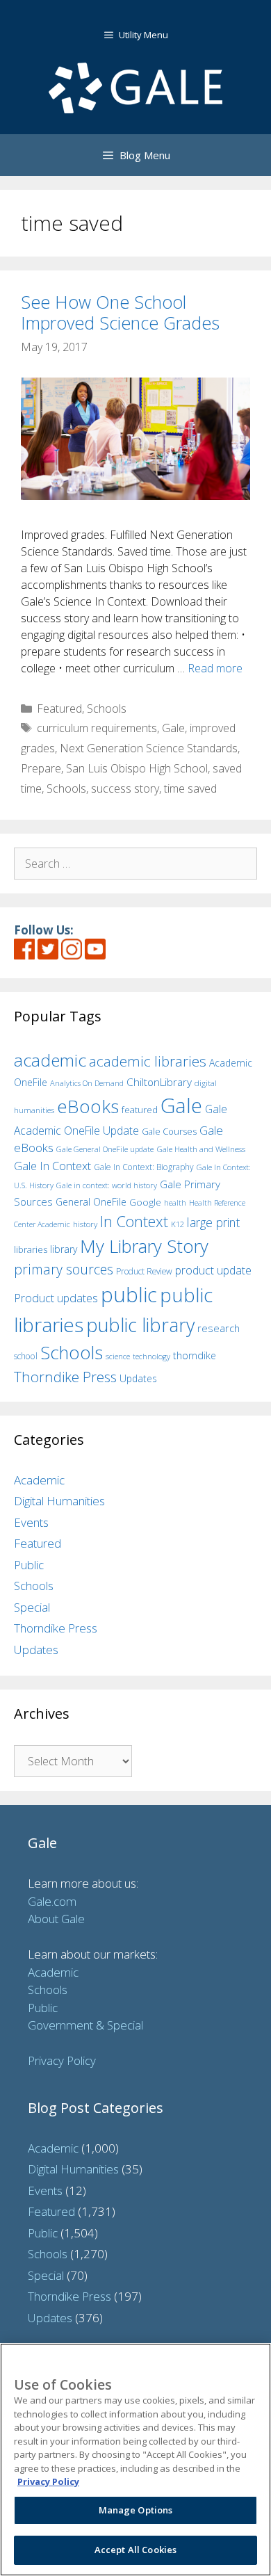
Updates (138, 1378)
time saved (190, 788)
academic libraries (148, 1061)
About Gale (56, 1919)
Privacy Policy (62, 2060)
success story (125, 788)
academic (50, 1060)
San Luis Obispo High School (137, 768)
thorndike (195, 1355)
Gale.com (52, 1901)
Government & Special (85, 2025)
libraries (31, 1249)
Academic (39, 1480)
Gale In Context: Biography (144, 1167)
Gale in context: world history (107, 1185)
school (26, 1356)
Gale (173, 728)
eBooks (88, 1106)
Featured (59, 708)
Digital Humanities (59, 1501)
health (175, 1202)
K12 (178, 1224)
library (64, 1249)
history (85, 1224)
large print (213, 1222)
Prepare (41, 768)
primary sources (64, 1269)
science (118, 1356)
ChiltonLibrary (159, 1082)
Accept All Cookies (135, 2550)
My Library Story (144, 1246)
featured (140, 1110)
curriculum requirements (97, 728)
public (129, 1295)
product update (213, 1270)
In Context (134, 1221)
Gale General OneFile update (105, 1149)
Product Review (144, 1271)
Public (29, 1565)
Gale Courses (169, 1131)
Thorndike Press (65, 1377)
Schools (107, 708)
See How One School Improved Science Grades (120, 312)
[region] (135, 2460)
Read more (215, 668)
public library (140, 1325)
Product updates (56, 1298)
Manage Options (136, 2510)
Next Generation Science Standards (149, 748)
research (219, 1328)
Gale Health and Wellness (201, 1149)
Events (31, 1522)
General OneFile (91, 1202)
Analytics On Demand (87, 1083)
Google (145, 1202)
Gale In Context (52, 1166)
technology (151, 1356)
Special (32, 1607)
